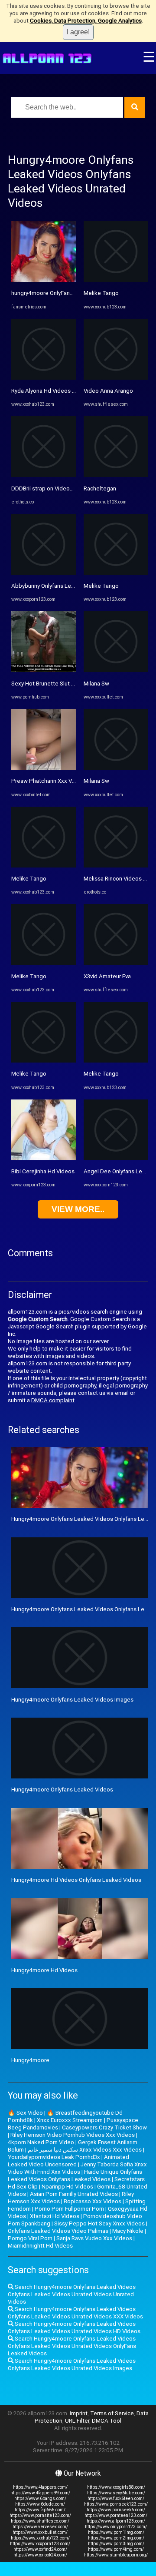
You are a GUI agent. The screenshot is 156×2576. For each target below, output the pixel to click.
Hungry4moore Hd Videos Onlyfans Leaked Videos (76, 1880)
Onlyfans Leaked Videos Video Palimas (58, 2231)
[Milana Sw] (116, 670)
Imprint (79, 2413)
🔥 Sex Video (25, 2113)
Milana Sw (96, 684)
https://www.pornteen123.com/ (116, 2515)
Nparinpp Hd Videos (67, 2187)
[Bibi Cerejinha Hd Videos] (44, 1158)
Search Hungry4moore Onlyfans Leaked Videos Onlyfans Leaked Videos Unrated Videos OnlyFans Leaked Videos (72, 2346)
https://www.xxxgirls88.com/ (116, 2487)
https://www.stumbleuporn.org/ (116, 2555)
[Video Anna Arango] (116, 378)
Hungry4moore (30, 2060)
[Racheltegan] (116, 475)
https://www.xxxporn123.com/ (40, 2544)
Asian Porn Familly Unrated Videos (74, 2194)
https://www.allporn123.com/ (116, 2521)
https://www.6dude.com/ (40, 2504)
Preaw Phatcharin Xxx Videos (49, 781)
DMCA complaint (53, 1400)
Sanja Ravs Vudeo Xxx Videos (94, 2238)
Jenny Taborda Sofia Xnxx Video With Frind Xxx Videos (77, 2168)
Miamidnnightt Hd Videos (40, 2246)
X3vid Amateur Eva (107, 976)
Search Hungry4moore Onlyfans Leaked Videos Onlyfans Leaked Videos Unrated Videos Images (72, 2364)
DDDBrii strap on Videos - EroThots (56, 488)
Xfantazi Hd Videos (55, 2216)
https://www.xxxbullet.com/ (40, 2532)
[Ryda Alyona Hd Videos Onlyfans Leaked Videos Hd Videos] (44, 378)
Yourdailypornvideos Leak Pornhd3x (54, 2157)
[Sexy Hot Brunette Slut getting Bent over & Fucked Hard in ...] (44, 670)
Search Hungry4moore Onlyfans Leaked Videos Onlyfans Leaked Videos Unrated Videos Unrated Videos (72, 2294)
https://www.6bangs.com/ (40, 2498)
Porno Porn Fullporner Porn (69, 2209)
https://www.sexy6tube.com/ (116, 2493)
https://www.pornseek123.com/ (116, 2504)
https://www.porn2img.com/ (116, 2538)
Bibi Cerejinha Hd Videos (43, 1171)
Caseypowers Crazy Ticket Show (104, 2127)
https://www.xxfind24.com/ (40, 2549)
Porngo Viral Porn (30, 2238)
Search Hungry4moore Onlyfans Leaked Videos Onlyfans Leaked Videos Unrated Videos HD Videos (74, 2328)
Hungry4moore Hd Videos (44, 1970)
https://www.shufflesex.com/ (40, 2521)
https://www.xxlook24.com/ (40, 2555)
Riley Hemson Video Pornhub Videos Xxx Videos (73, 2135)
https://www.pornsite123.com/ (40, 2515)
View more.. (78, 1209)
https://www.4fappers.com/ (40, 2487)
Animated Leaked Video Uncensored (68, 2161)
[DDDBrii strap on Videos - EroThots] (44, 475)
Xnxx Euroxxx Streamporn (70, 2120)
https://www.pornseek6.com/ (116, 2510)
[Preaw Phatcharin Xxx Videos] (44, 768)
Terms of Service (112, 2413)
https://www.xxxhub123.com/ (40, 2538)
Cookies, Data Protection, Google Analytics (86, 21)
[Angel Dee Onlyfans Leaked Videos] (116, 1158)
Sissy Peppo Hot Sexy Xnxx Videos (99, 2223)
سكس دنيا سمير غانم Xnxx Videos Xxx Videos (85, 2150)
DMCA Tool (107, 2421)
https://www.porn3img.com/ (116, 2544)
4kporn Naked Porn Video (41, 2142)
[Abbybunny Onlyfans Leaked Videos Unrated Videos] (44, 573)
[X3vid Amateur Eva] (116, 963)
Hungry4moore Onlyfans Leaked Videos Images (72, 1700)
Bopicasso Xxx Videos (93, 2201)
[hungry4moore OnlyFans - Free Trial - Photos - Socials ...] (44, 280)
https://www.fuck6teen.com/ (116, 2498)
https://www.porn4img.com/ (116, 2549)
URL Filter (77, 2421)
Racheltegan (100, 488)
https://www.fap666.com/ (40, 2510)
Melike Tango (29, 879)
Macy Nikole (128, 2231)
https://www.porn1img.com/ (116, 2532)
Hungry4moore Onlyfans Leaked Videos (62, 1790)
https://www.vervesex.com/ (40, 2527)
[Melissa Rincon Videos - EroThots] (116, 866)
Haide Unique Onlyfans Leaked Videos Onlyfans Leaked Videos (75, 2175)
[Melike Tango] (44, 866)
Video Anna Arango (108, 391)
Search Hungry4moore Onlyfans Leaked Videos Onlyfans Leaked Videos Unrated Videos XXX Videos (75, 2313)
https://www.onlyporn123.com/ (116, 2527)
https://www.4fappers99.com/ (40, 2493)
